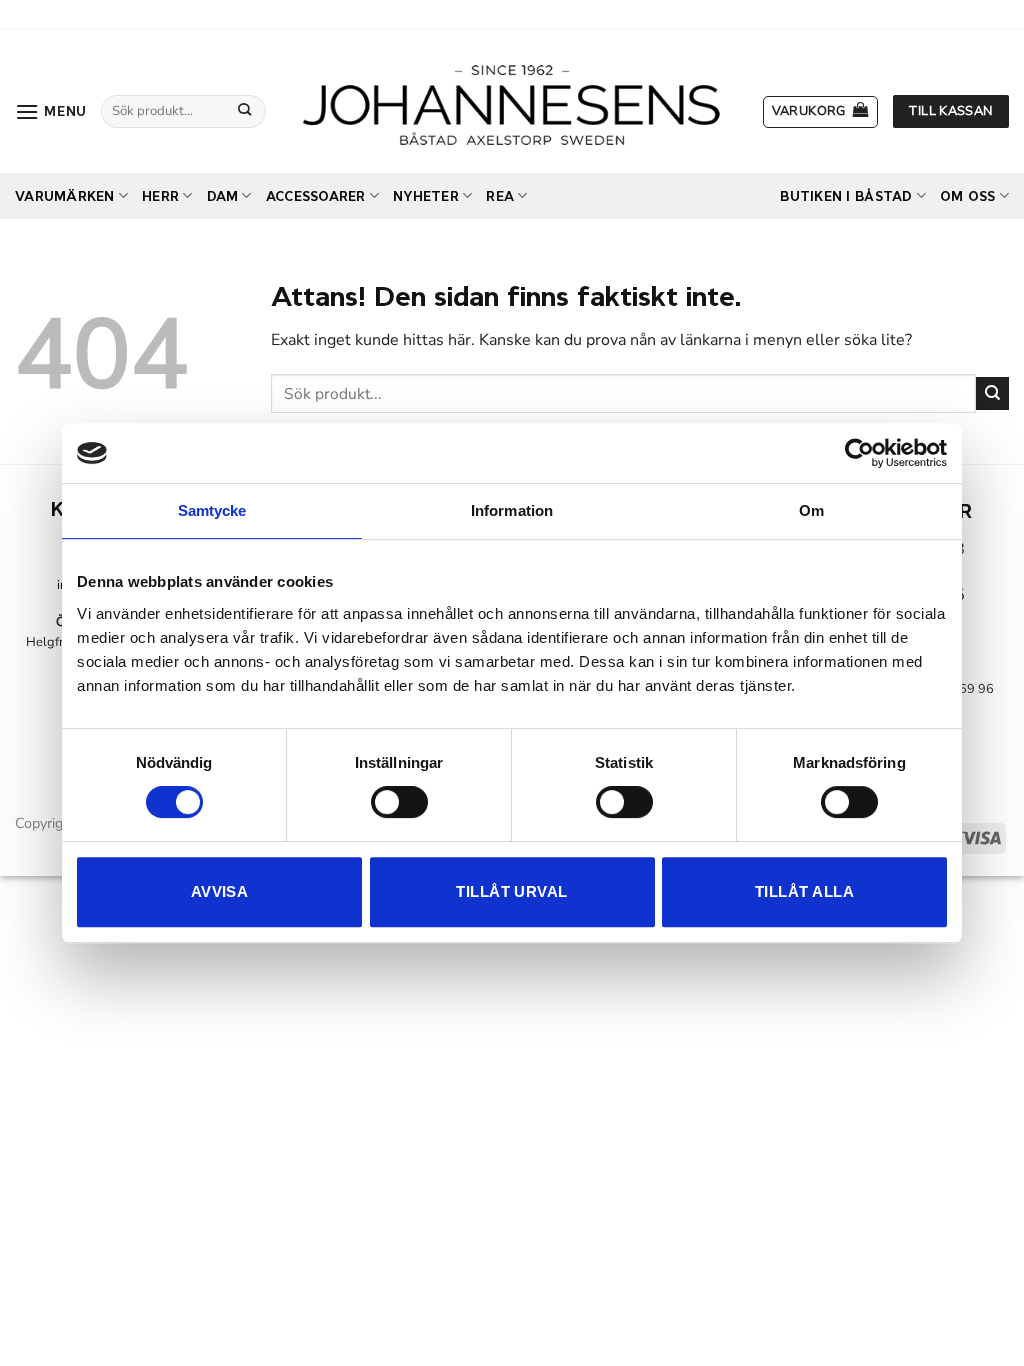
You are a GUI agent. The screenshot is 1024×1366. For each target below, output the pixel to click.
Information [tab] (512, 510)
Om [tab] (811, 510)
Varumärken (65, 196)
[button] (51, 111)
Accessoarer (316, 196)
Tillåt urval (511, 891)
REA (500, 196)
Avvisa (220, 891)
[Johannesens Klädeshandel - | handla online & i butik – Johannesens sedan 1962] (512, 101)
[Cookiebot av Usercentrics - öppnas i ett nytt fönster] (859, 453)
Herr (160, 196)
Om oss (968, 196)
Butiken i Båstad (846, 196)
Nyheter (426, 196)
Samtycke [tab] (212, 510)
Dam (223, 196)
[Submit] (244, 111)
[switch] (399, 802)
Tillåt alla (804, 891)
